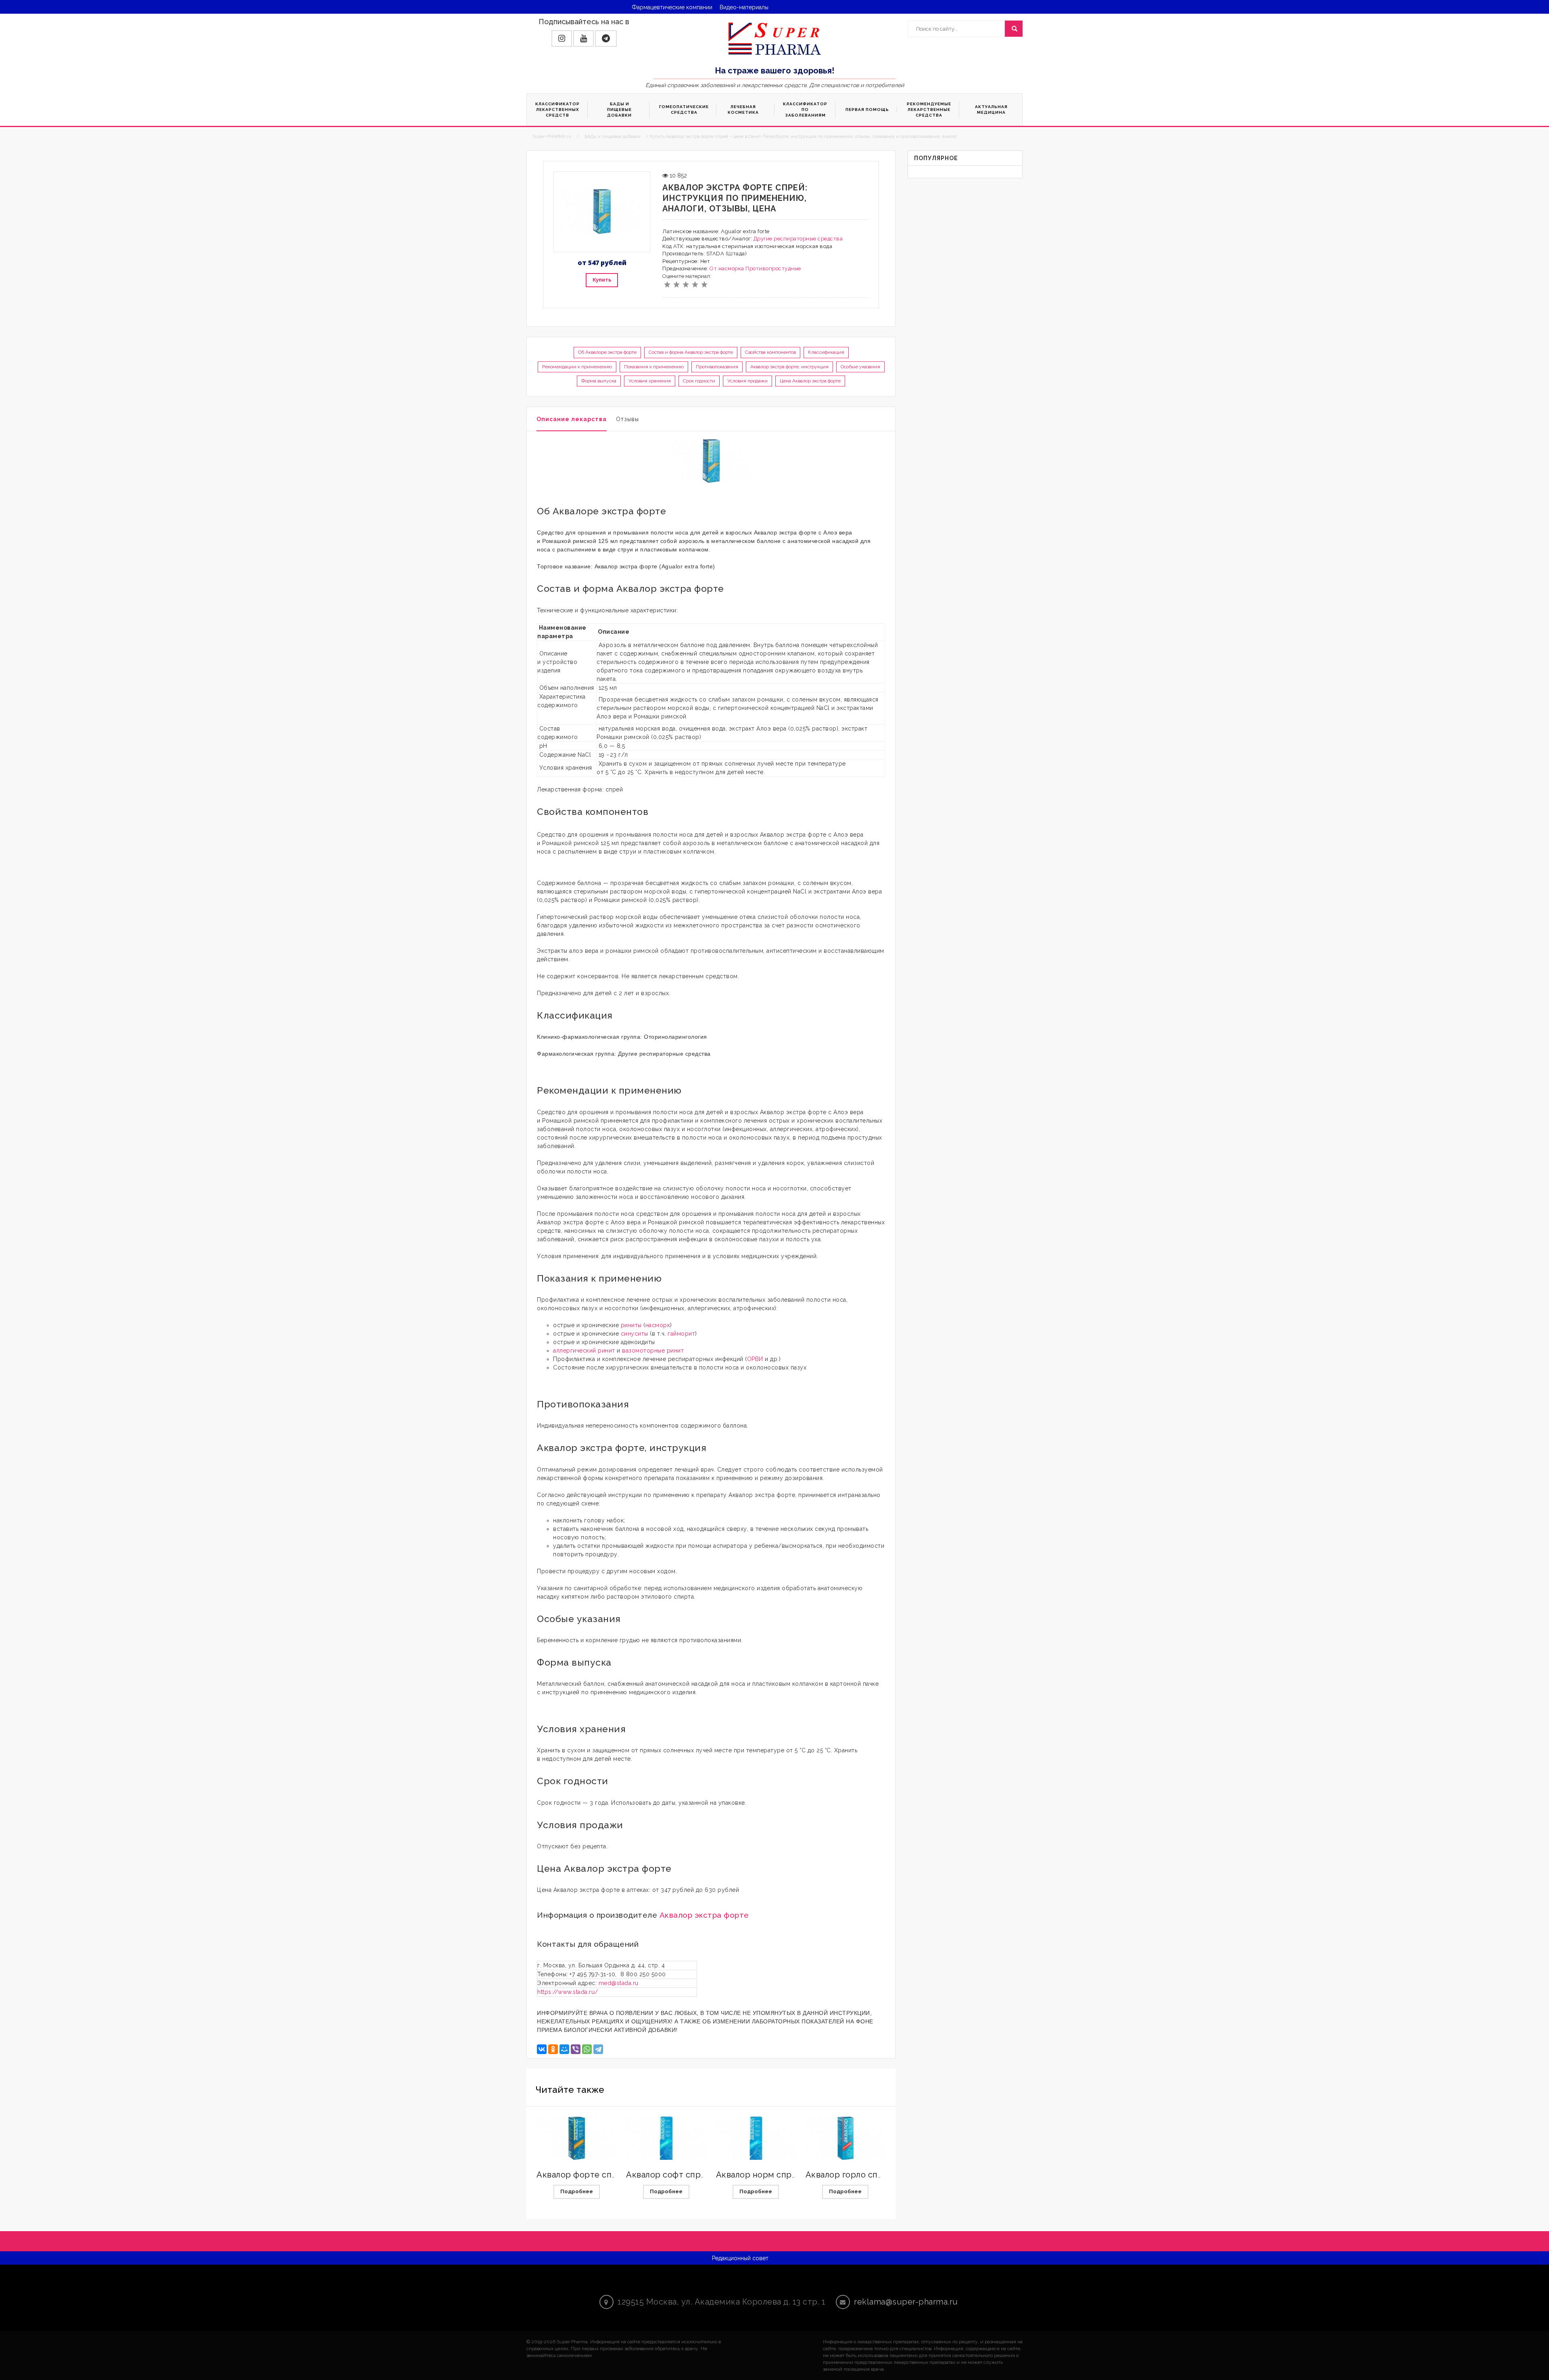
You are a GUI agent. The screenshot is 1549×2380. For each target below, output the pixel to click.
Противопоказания (717, 367)
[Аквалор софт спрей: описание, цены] (666, 2138)
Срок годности (699, 381)
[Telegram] (598, 2049)
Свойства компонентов (770, 352)
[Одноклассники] (553, 2049)
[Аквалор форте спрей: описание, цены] (576, 2138)
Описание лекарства (572, 419)
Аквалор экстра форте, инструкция (789, 367)
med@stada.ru (619, 1983)
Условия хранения (650, 381)
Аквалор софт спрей (669, 2175)
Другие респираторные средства (798, 239)
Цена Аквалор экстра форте (810, 381)
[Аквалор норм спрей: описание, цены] (756, 2138)
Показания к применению (654, 367)
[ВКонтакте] (542, 2049)
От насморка (727, 268)
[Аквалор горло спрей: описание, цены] (845, 2138)
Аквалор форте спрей (582, 2175)
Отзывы (627, 419)
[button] (562, 39)
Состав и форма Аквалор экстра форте (691, 352)
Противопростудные (773, 268)
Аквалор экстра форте (704, 1915)
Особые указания (860, 367)
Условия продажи (747, 381)
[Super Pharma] (775, 38)
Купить (602, 280)
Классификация (826, 352)
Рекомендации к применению (577, 367)
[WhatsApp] (587, 2049)
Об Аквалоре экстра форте (607, 352)
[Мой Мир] (564, 2049)
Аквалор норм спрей (759, 2175)
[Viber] (576, 2049)
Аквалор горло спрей (850, 2175)
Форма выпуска (599, 381)
